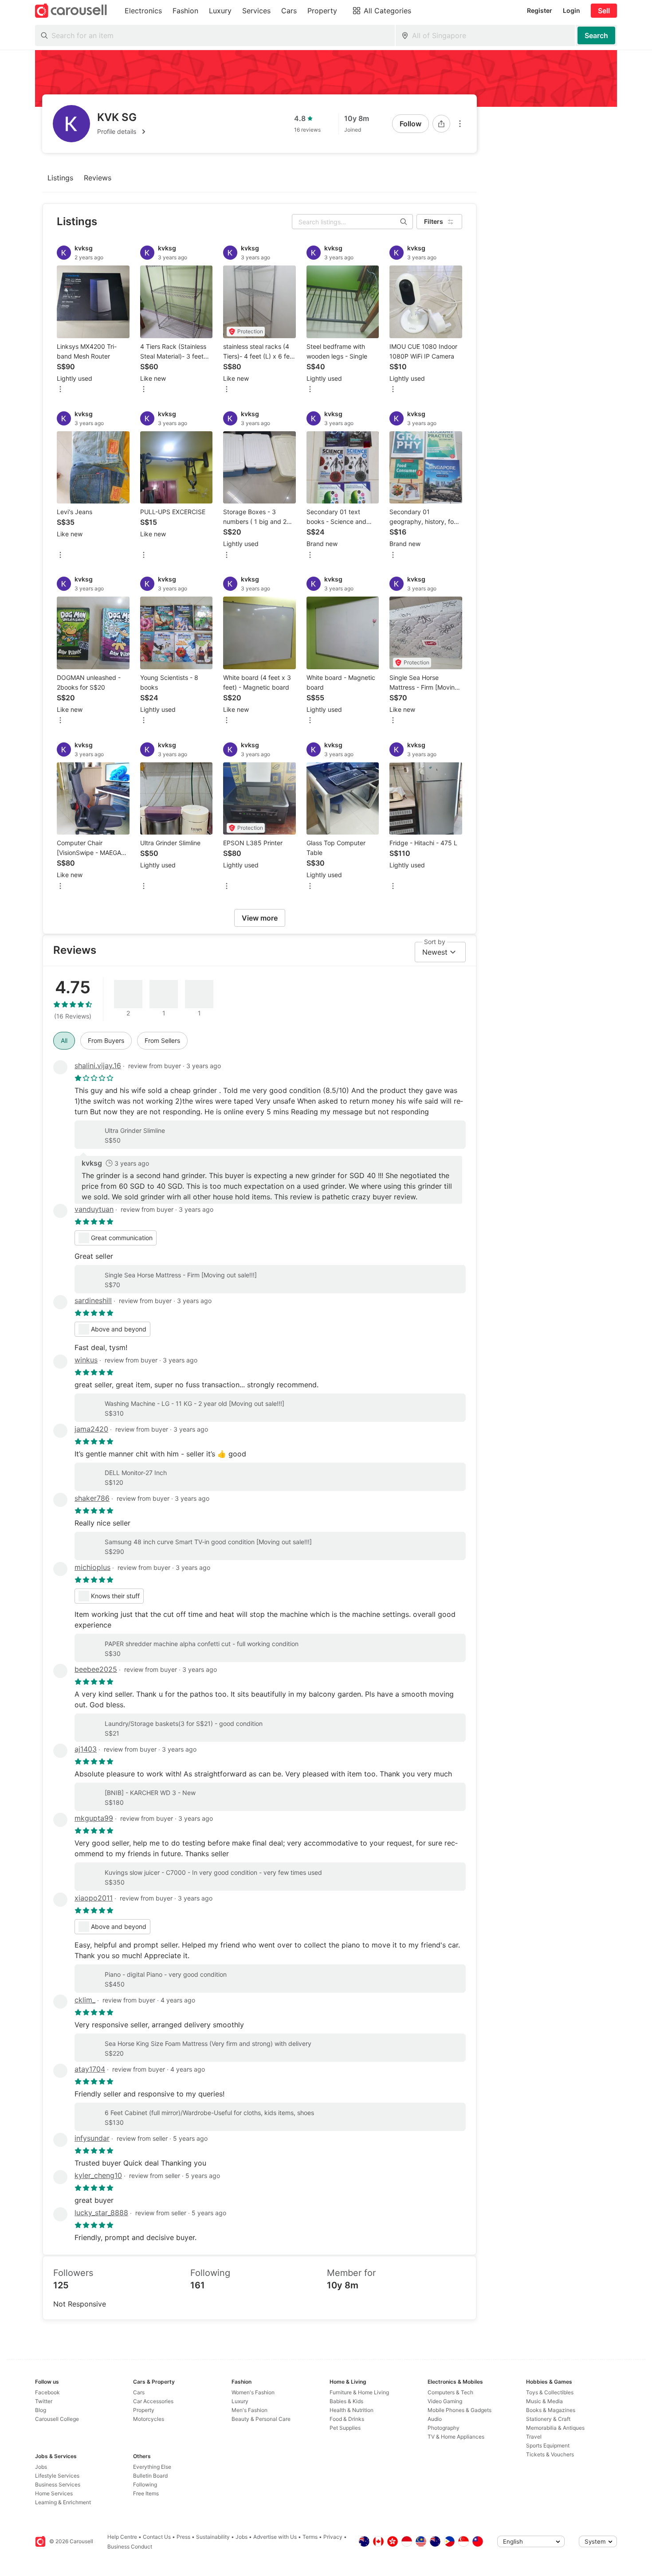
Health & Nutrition (352, 2410)
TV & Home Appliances (456, 2437)
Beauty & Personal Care (261, 2419)
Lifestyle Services (57, 2476)
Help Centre (122, 2537)
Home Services (54, 2493)
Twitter (44, 2401)
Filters (434, 221)
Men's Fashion (249, 2410)
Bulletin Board (150, 2476)
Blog (41, 2410)
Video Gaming (445, 2401)
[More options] (460, 124)
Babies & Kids (346, 2401)
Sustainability (213, 2537)
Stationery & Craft (548, 2419)
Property (144, 2410)
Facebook (47, 2392)
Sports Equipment (548, 2445)
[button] (123, 132)
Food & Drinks (347, 2419)
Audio (435, 2419)
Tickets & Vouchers (550, 2454)
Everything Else (152, 2467)
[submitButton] (596, 35)
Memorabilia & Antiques (555, 2428)
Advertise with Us (275, 2537)
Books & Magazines (551, 2410)
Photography (444, 2428)
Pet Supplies (345, 2428)
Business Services (58, 2484)
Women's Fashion (253, 2392)
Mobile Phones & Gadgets (460, 2410)
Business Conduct (130, 2547)
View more (260, 918)
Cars (139, 2392)
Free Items (146, 2493)
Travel (534, 2437)
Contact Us (157, 2537)
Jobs (41, 2467)
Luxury (240, 2401)
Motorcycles (149, 2419)
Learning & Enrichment (63, 2502)
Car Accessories (153, 2401)
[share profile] (441, 124)
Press (183, 2537)
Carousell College (57, 2419)
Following (145, 2484)
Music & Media (544, 2401)
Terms (310, 2537)
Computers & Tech (450, 2392)
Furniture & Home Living (359, 2392)
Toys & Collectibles (550, 2392)
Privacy (333, 2537)
